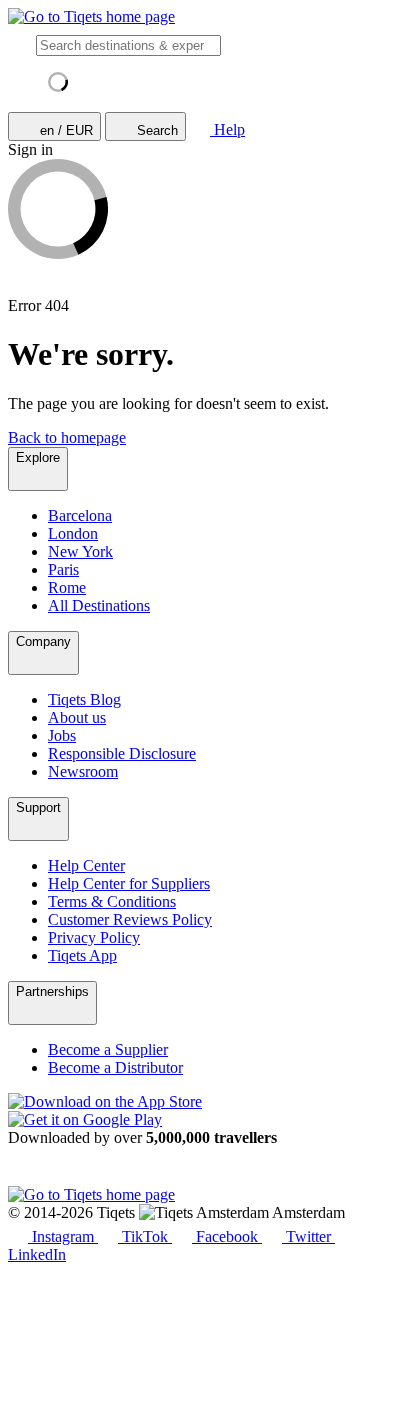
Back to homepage (67, 437)
